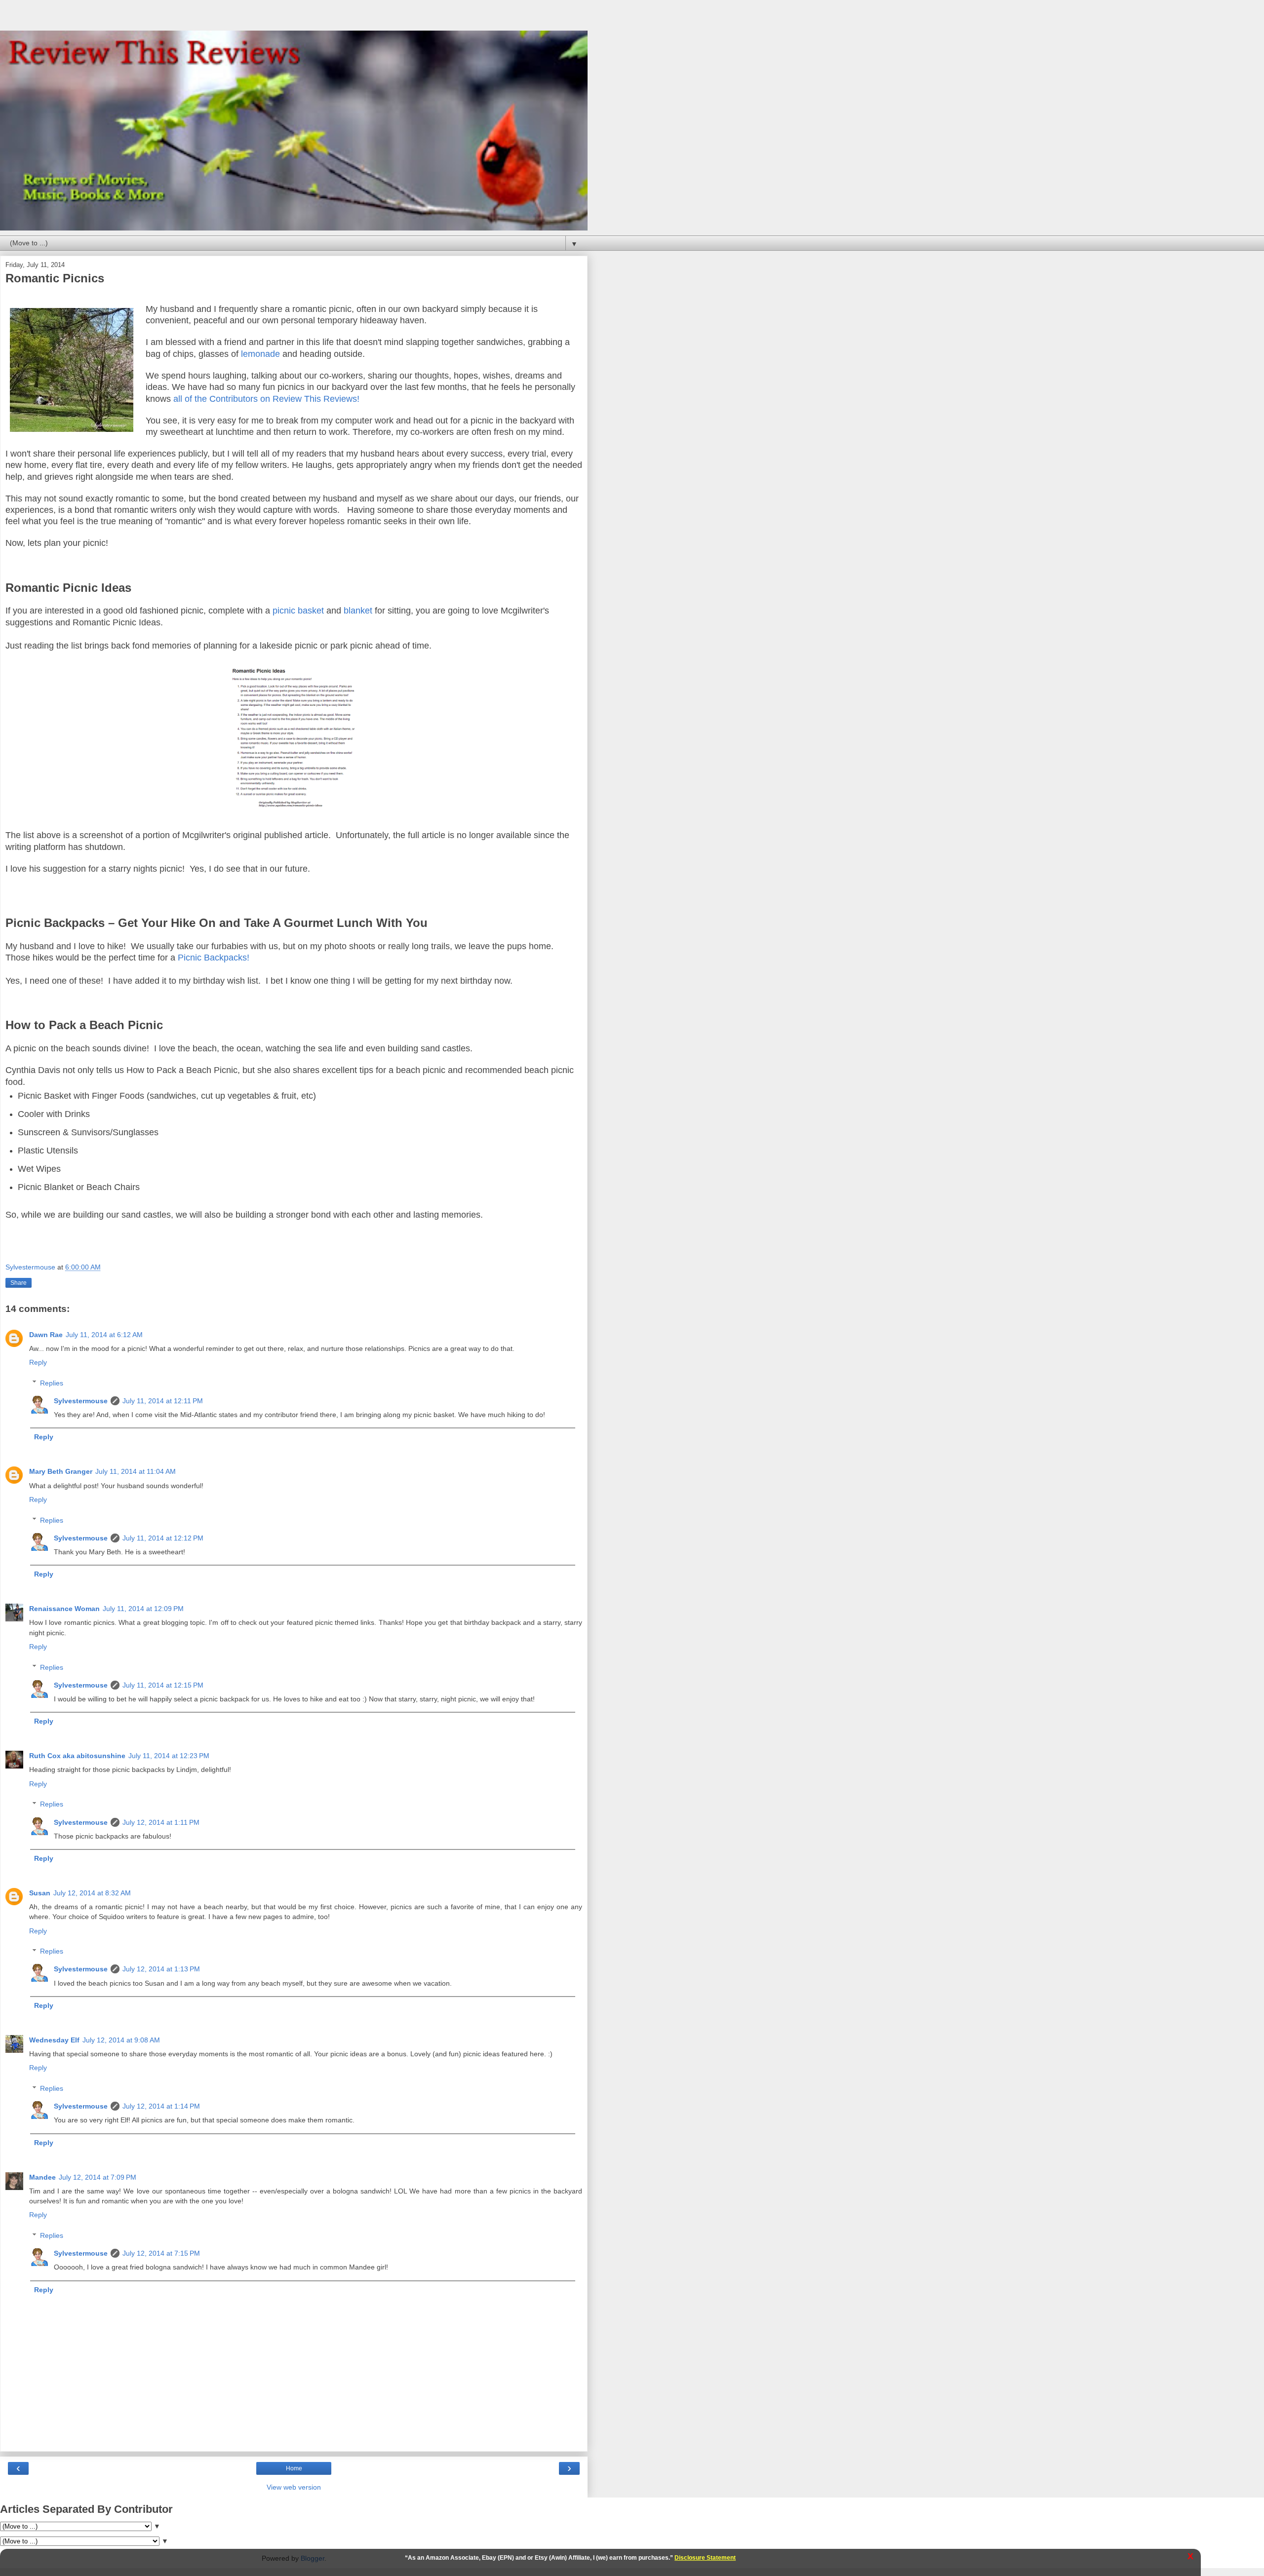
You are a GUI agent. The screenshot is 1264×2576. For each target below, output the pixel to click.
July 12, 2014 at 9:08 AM (121, 2040)
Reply (38, 1362)
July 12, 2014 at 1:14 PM (161, 2106)
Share (19, 1283)
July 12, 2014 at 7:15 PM (161, 2253)
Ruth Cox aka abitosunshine (77, 1756)
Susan (40, 1893)
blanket (358, 611)
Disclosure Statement (705, 2558)
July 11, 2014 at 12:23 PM (169, 1756)
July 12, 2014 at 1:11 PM (161, 1822)
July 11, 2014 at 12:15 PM (163, 1685)
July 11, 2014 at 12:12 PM (163, 1538)
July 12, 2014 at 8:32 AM (92, 1893)
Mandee (42, 2177)
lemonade (260, 354)
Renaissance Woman (64, 1609)
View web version (294, 2487)
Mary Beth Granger (61, 1471)
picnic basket (298, 611)
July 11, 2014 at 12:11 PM (163, 1401)
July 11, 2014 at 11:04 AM (136, 1471)
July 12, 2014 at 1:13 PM (161, 1969)
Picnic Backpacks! (214, 958)
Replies (52, 1383)
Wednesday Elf (54, 2040)
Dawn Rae (46, 1335)
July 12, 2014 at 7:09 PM (98, 2177)
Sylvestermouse (81, 1401)
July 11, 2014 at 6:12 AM (104, 1335)
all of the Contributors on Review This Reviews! (266, 399)
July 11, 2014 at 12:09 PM (143, 1609)
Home (294, 2468)
